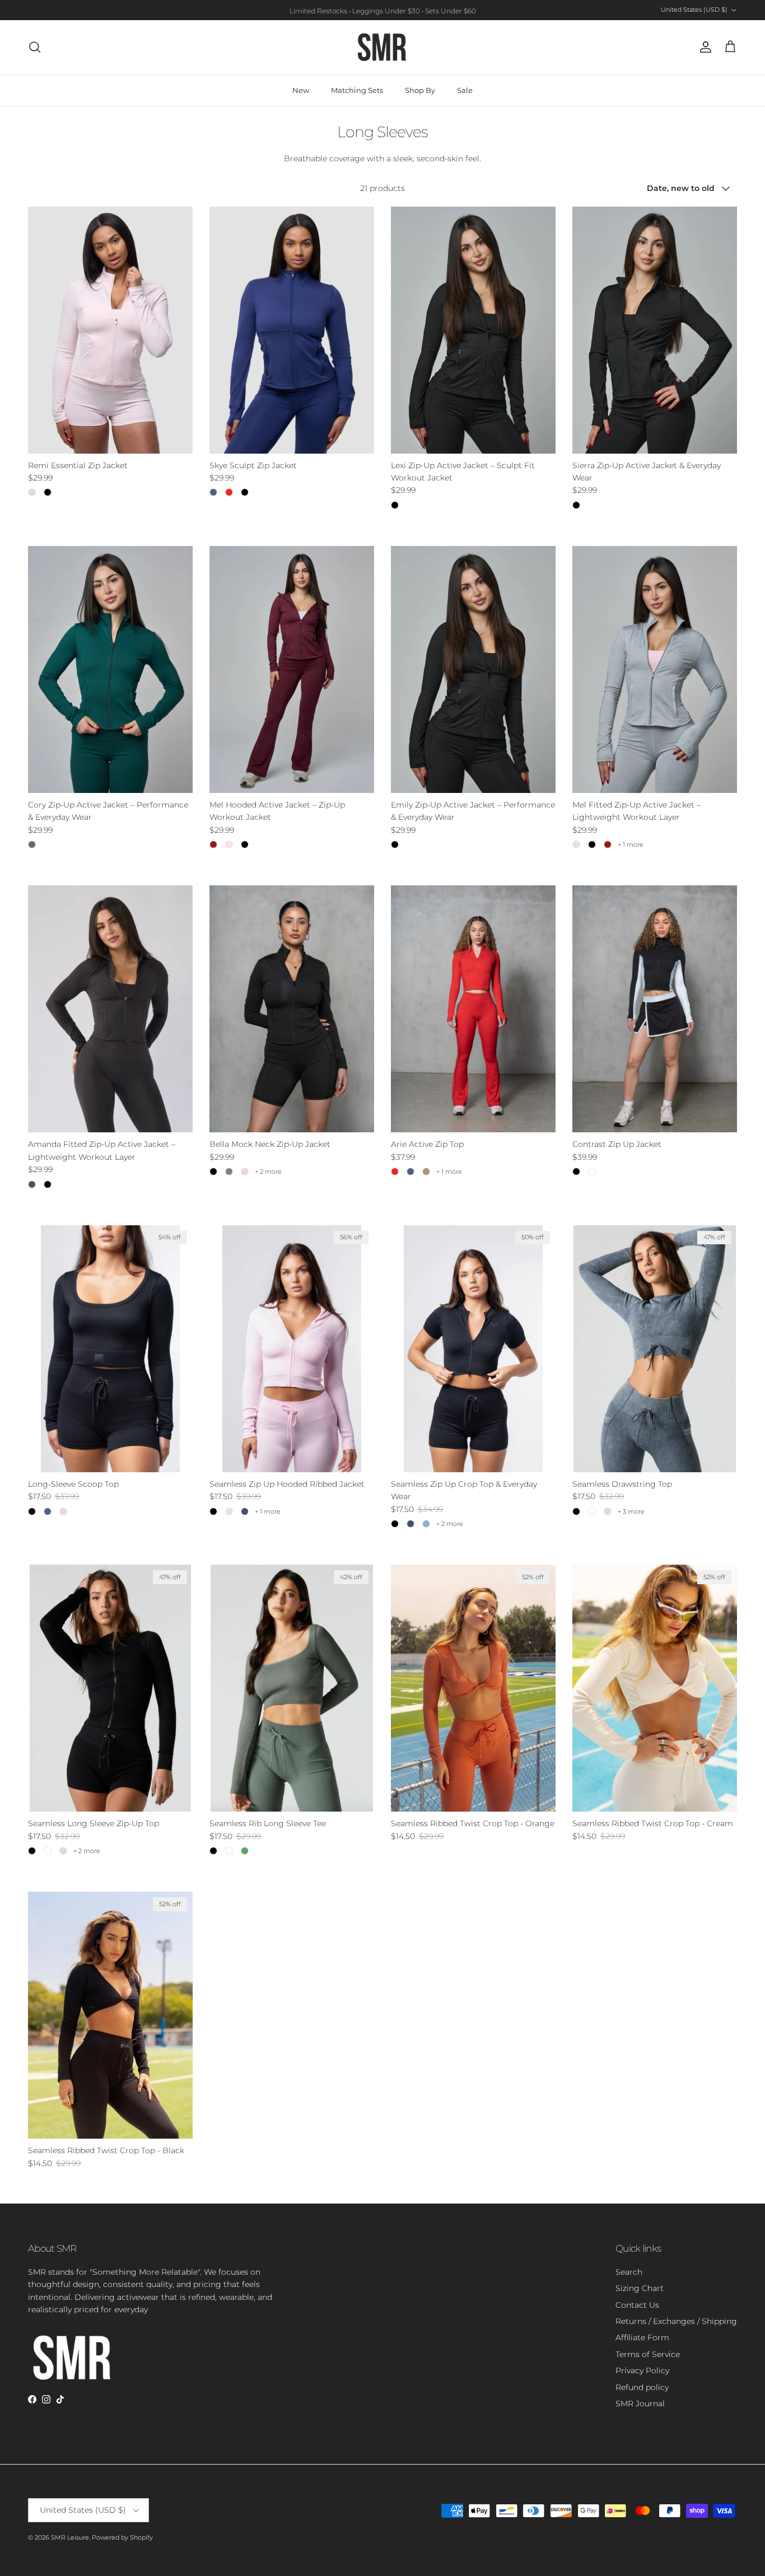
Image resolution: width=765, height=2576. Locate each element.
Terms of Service (648, 2354)
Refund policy (642, 2387)
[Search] (35, 47)
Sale (465, 90)
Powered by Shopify (122, 2537)
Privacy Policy (642, 2370)
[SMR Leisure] (382, 47)
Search (629, 2272)
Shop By (420, 90)
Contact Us (637, 2305)
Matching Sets (357, 90)
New (301, 90)
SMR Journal (640, 2404)
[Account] (703, 47)
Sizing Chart (640, 2288)
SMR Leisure (70, 2537)
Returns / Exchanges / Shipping (676, 2321)
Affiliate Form (642, 2337)
